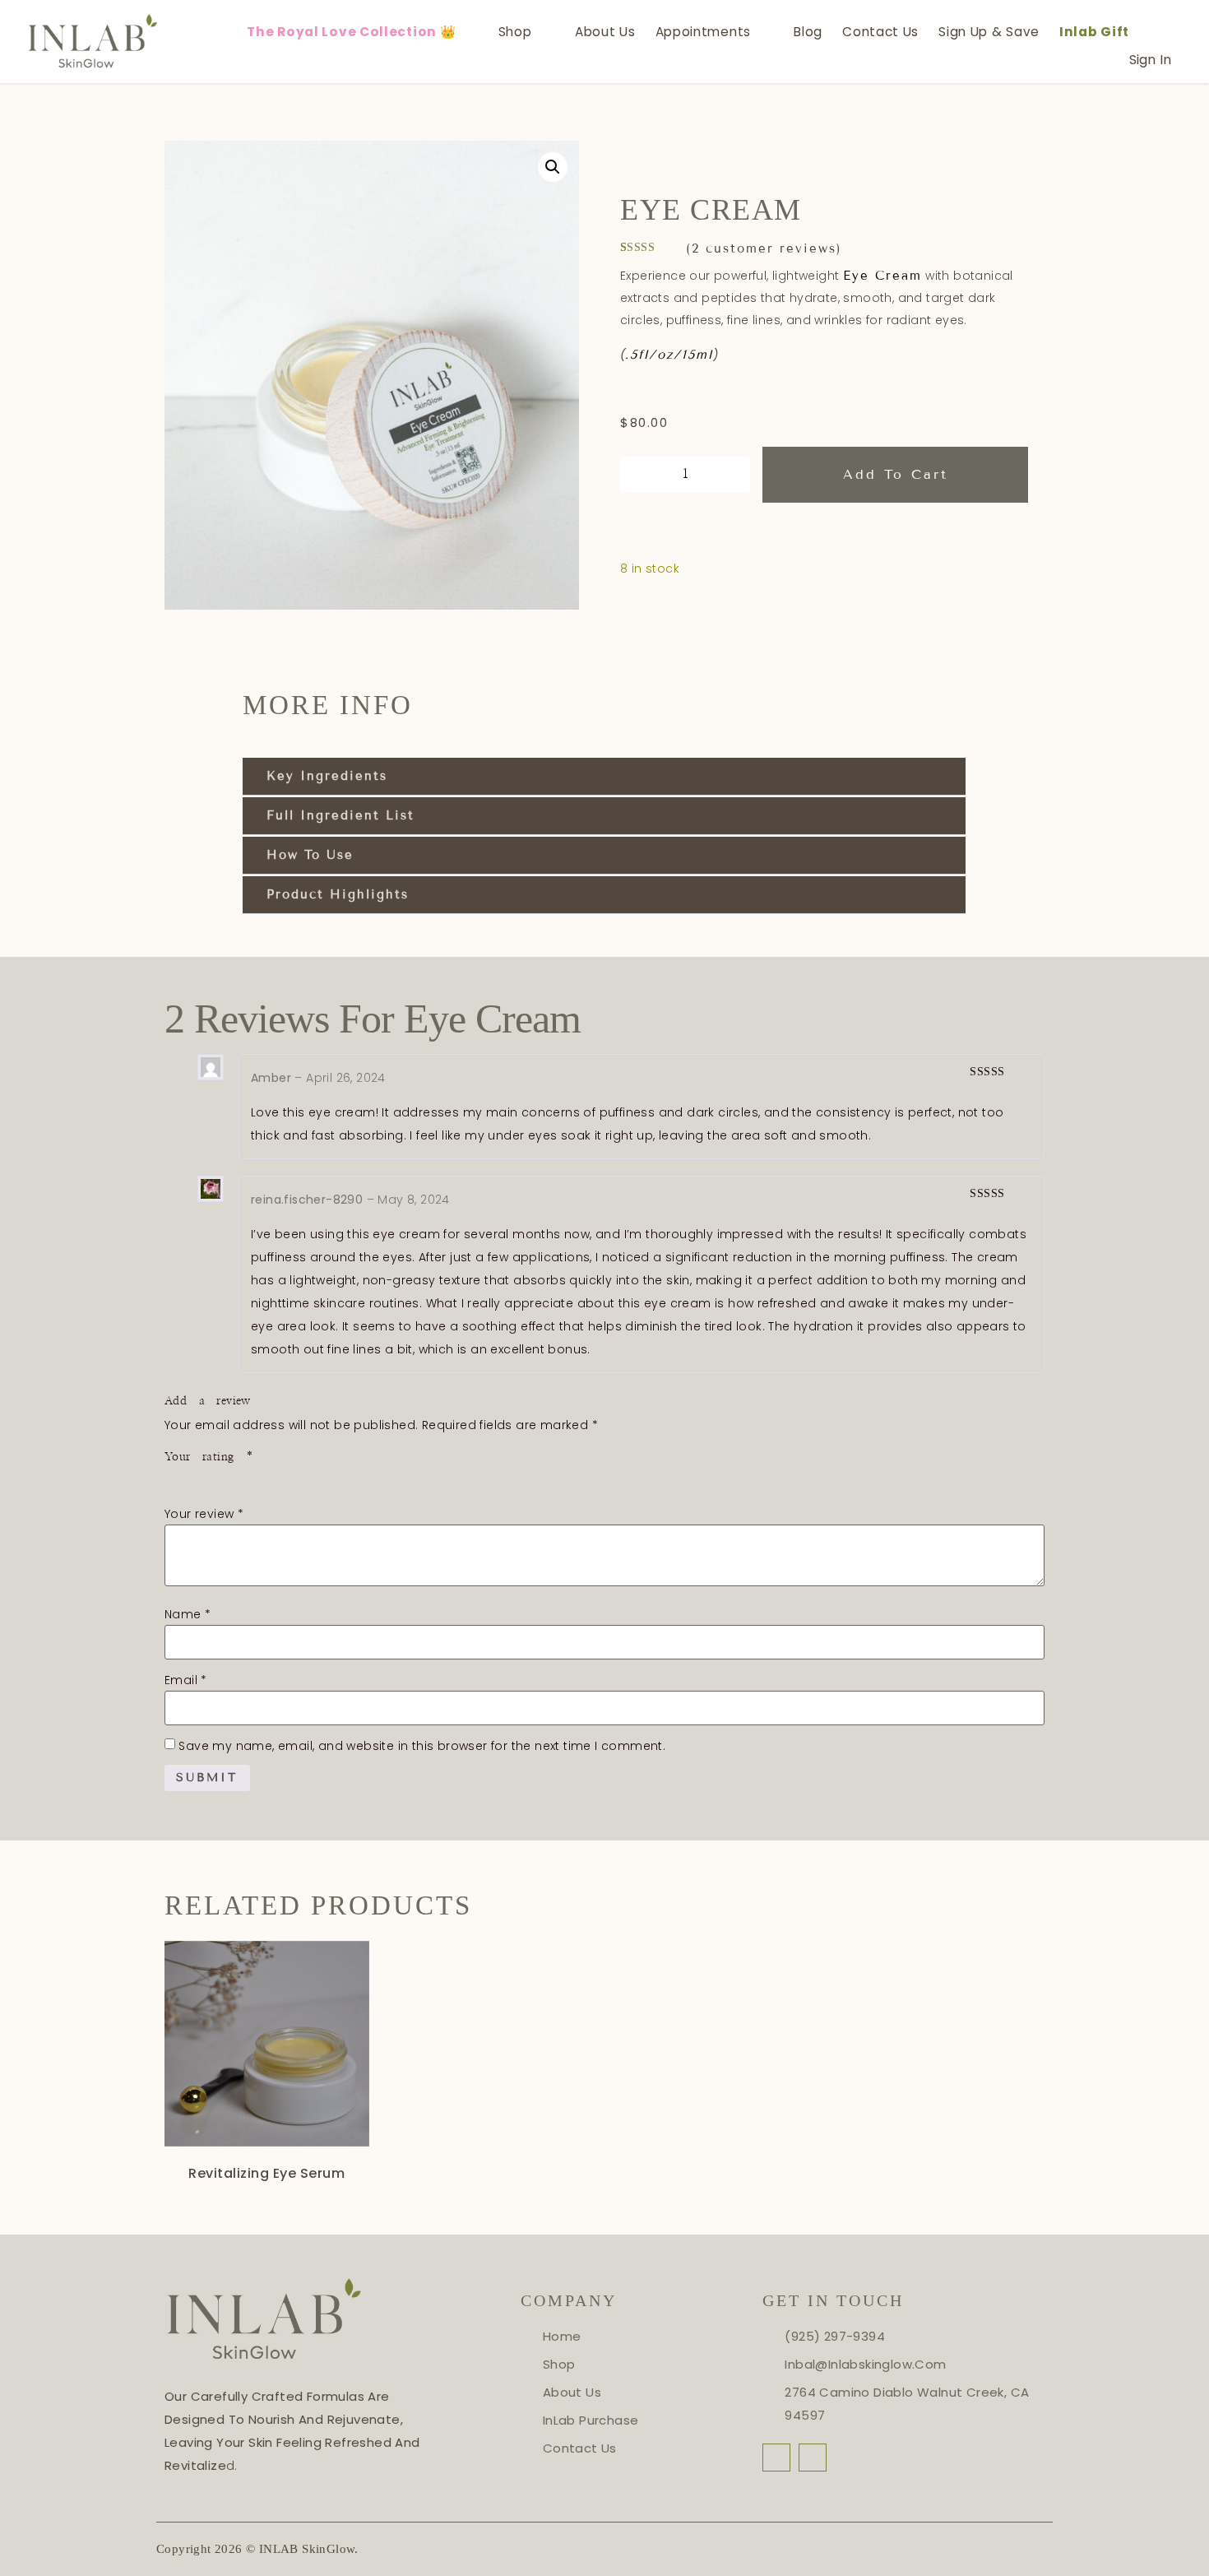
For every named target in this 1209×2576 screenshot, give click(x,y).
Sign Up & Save (989, 32)
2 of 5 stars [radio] (197, 1478)
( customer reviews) (764, 248)
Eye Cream (882, 276)
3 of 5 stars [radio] (221, 1478)
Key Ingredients (327, 776)
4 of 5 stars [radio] (244, 1478)
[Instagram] (813, 2458)
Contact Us (880, 32)
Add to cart (896, 474)
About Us (605, 32)
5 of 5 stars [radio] (268, 1478)
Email (186, 1680)
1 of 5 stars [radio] (174, 1478)
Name (188, 1614)
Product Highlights (338, 894)
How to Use (310, 855)
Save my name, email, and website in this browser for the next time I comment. (422, 1746)
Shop (515, 32)
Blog (808, 32)
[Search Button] (1155, 32)
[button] (553, 167)
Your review (204, 1514)
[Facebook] (776, 2458)
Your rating (209, 1457)
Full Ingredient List (340, 815)
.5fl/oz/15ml (669, 355)
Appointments (703, 32)
